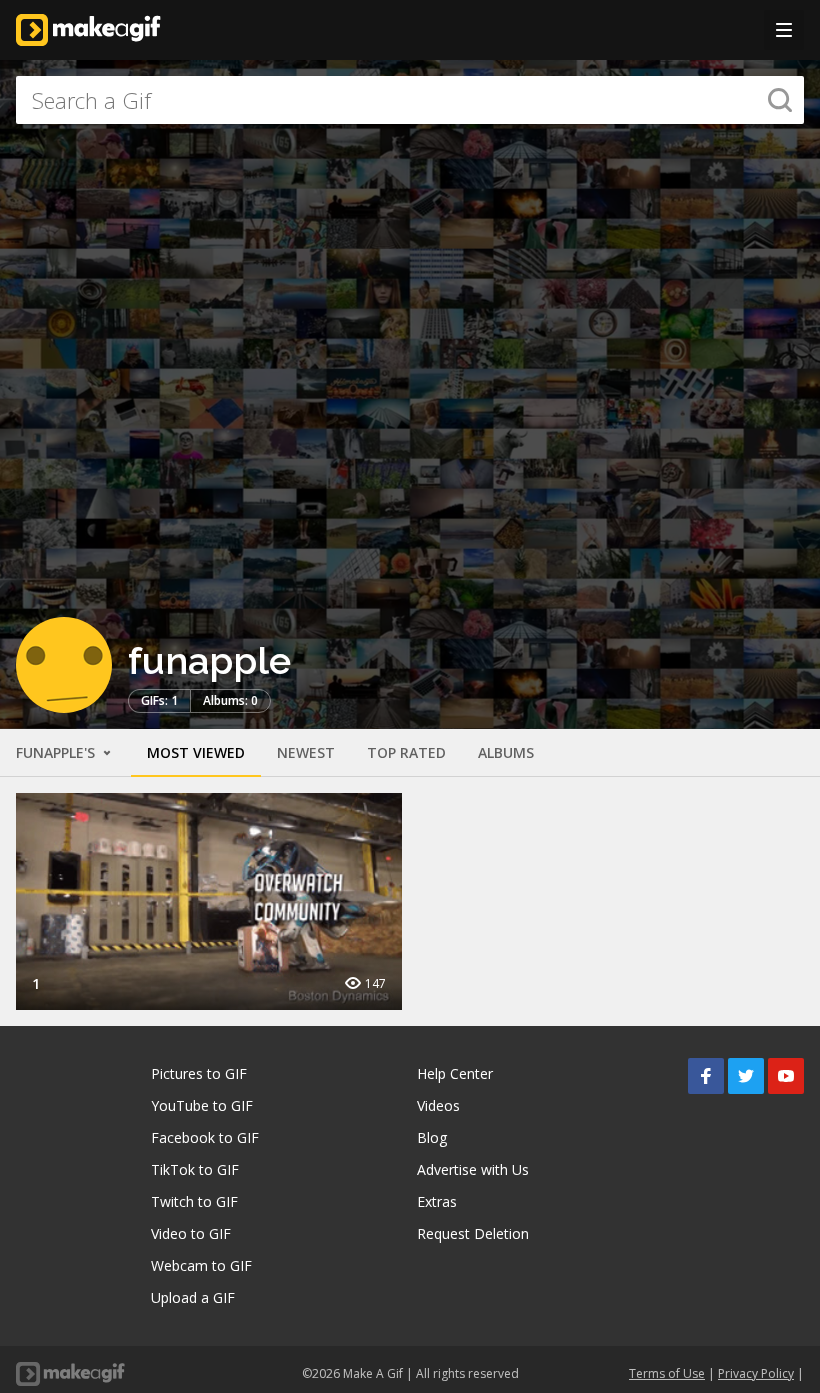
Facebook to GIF (205, 1137)
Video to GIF (191, 1233)
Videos (438, 1105)
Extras (437, 1201)
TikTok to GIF (195, 1169)
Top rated (406, 752)
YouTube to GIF (202, 1105)
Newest (306, 752)
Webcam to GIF (201, 1265)
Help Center (455, 1073)
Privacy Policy (756, 1373)
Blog (432, 1137)
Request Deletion (473, 1233)
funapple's (57, 752)
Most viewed (196, 752)
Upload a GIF (193, 1297)
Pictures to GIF (199, 1073)
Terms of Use (667, 1373)
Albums (506, 752)
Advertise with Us (473, 1169)
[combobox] (410, 100)
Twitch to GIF (194, 1201)
